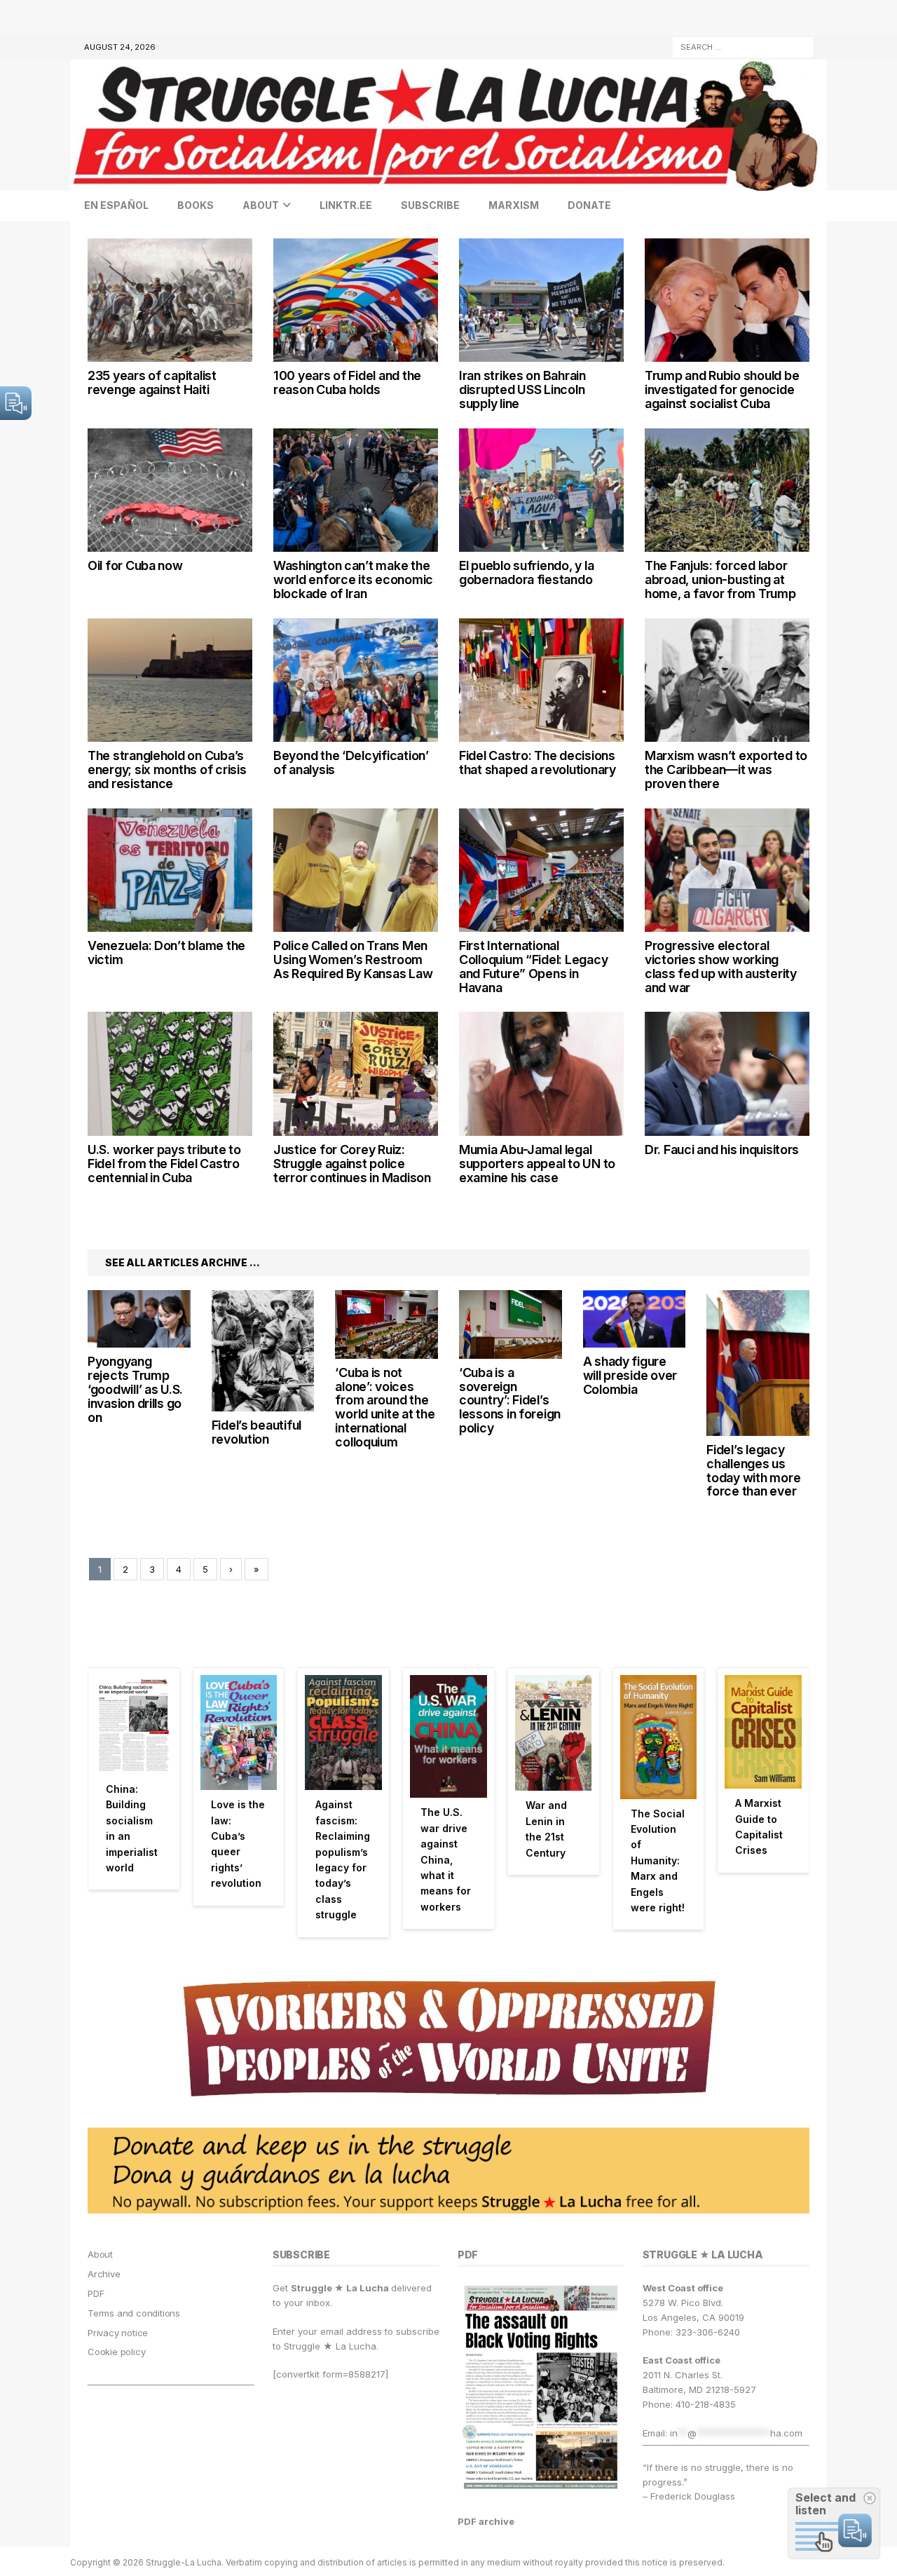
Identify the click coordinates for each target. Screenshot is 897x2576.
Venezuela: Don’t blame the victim (166, 953)
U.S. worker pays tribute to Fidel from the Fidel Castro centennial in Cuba (164, 1164)
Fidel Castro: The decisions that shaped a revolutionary (537, 762)
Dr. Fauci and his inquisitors (722, 1150)
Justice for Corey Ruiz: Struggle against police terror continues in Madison (352, 1164)
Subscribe (430, 205)
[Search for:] (743, 46)
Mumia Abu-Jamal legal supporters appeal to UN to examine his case (537, 1164)
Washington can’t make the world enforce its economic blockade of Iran (353, 579)
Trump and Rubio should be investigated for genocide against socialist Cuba (722, 389)
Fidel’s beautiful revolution (256, 1432)
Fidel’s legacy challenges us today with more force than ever (753, 1470)
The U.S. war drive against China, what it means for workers (446, 1859)
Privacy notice (118, 2333)
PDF (96, 2293)
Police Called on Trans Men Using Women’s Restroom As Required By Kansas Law (353, 960)
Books (196, 205)
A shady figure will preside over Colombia (630, 1375)
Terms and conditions (134, 2313)
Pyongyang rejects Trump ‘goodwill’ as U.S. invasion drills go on (135, 1389)
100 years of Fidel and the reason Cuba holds (347, 382)
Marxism (514, 205)
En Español (116, 205)
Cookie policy (116, 2352)
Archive (104, 2274)
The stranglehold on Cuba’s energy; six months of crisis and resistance (167, 770)
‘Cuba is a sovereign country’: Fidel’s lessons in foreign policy (510, 1400)
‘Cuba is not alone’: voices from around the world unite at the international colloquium (385, 1407)
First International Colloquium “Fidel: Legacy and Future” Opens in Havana (533, 966)
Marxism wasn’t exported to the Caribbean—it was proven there (726, 770)
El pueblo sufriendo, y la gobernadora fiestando (526, 572)
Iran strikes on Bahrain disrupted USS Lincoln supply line (522, 389)
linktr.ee (346, 205)
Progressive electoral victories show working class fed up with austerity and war (721, 966)
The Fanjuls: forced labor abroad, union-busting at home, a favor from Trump (720, 579)
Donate (589, 205)
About (261, 205)
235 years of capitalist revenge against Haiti (152, 382)
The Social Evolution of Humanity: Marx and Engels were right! (658, 1860)
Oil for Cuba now (135, 565)
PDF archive (486, 2521)
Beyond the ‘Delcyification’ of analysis (351, 762)
